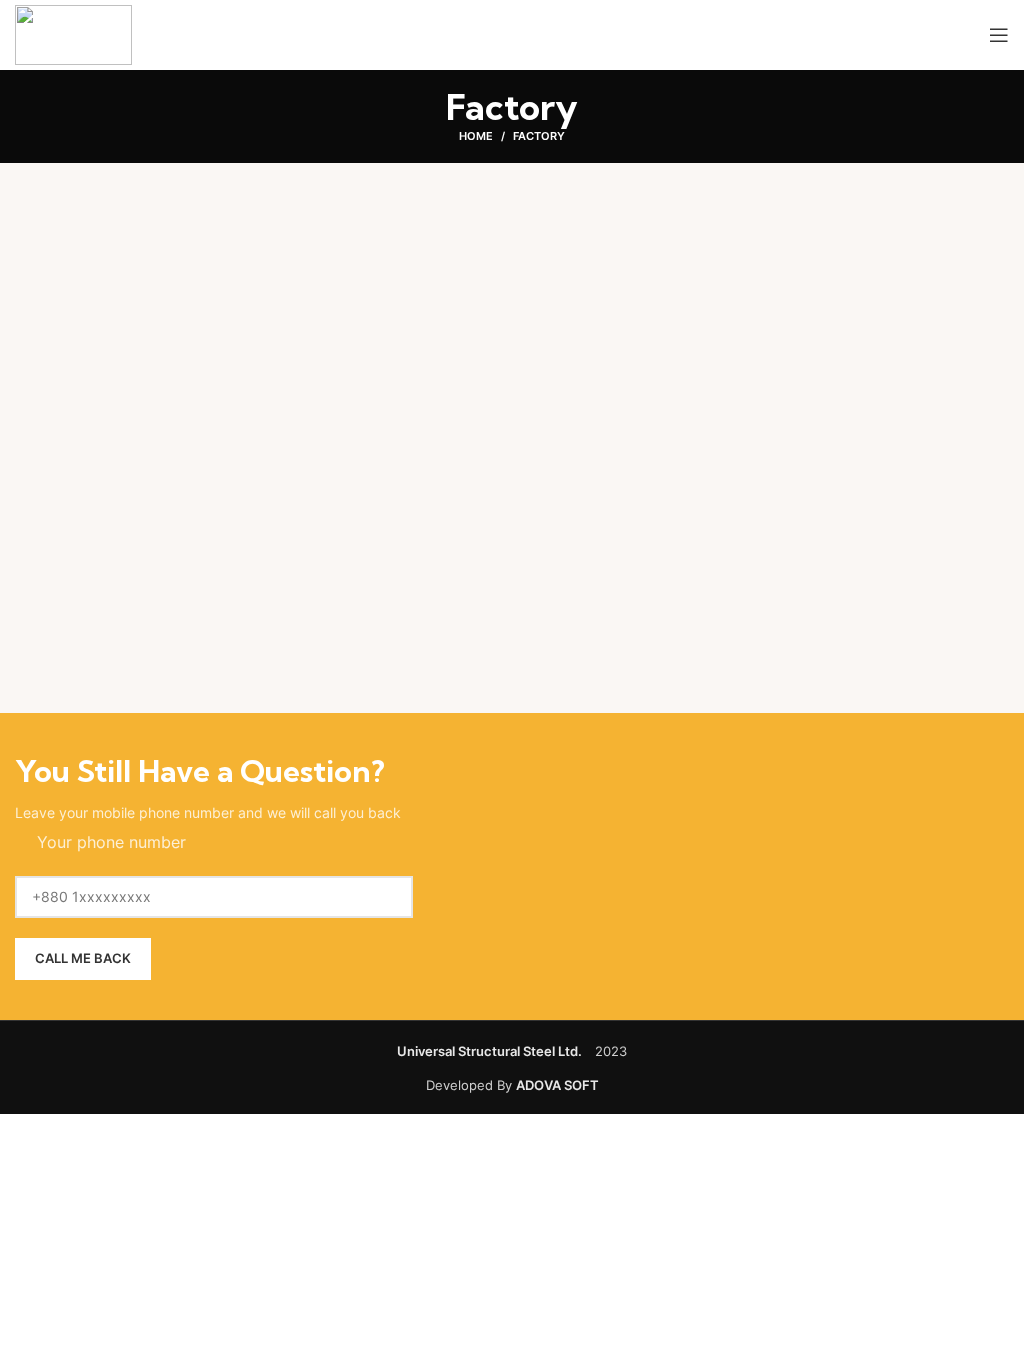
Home (476, 136)
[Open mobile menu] (999, 35)
